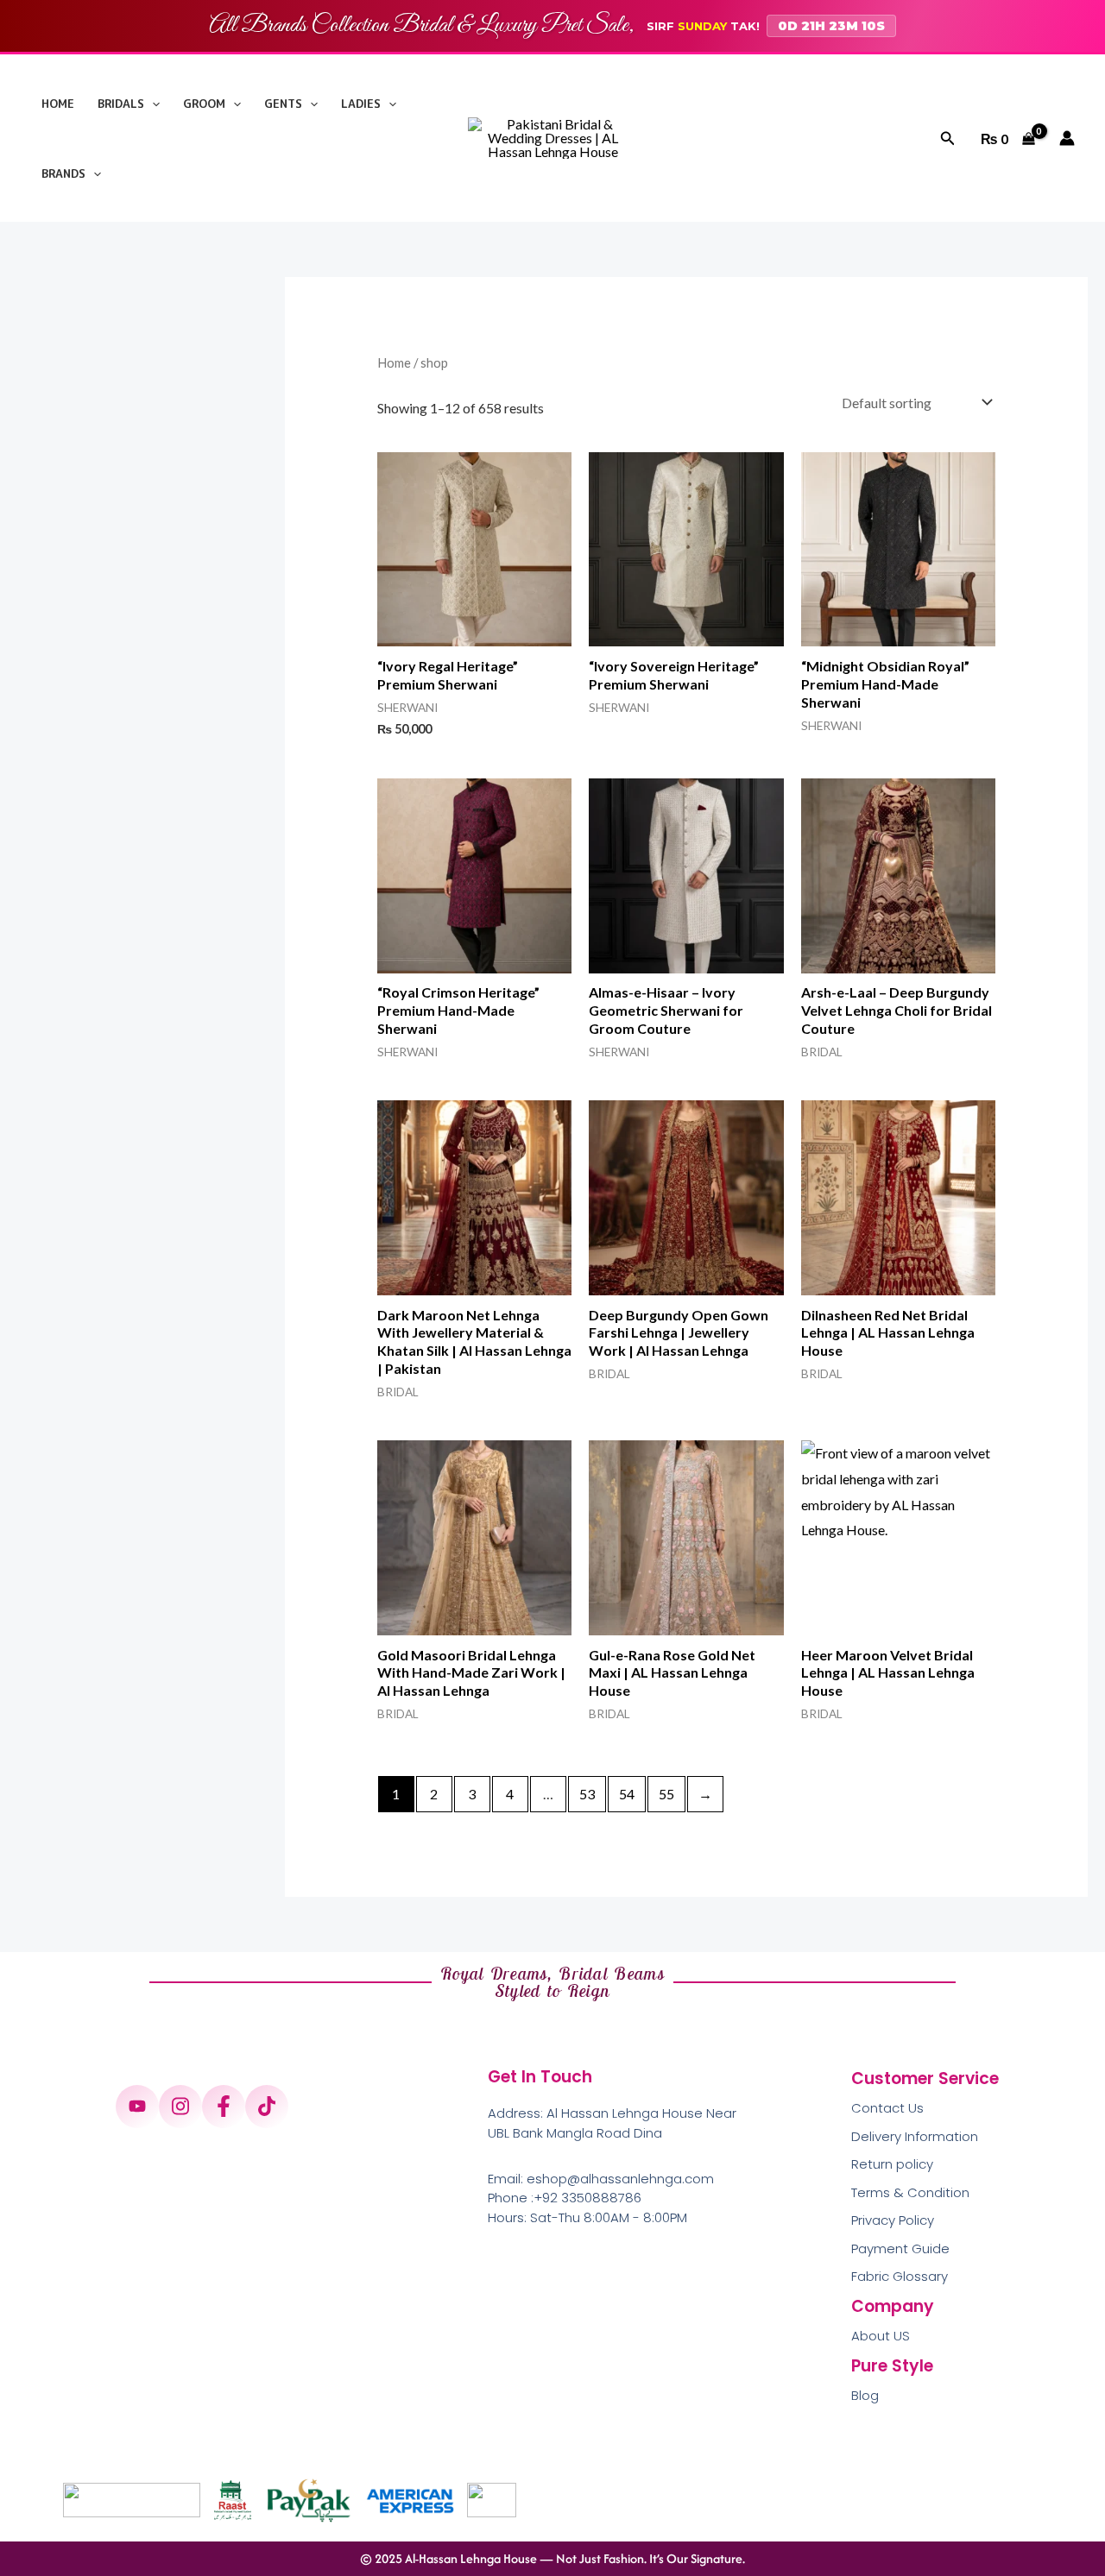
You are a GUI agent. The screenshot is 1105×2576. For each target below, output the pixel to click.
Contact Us (887, 2108)
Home (394, 362)
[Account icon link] (1067, 138)
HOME (58, 104)
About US (881, 2336)
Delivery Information (915, 2136)
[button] (152, 104)
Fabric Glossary (900, 2276)
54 (627, 1794)
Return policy (892, 2164)
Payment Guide (900, 2248)
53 (587, 1794)
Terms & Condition (910, 2192)
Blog (865, 2395)
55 (666, 1794)
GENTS (283, 104)
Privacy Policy (893, 2220)
